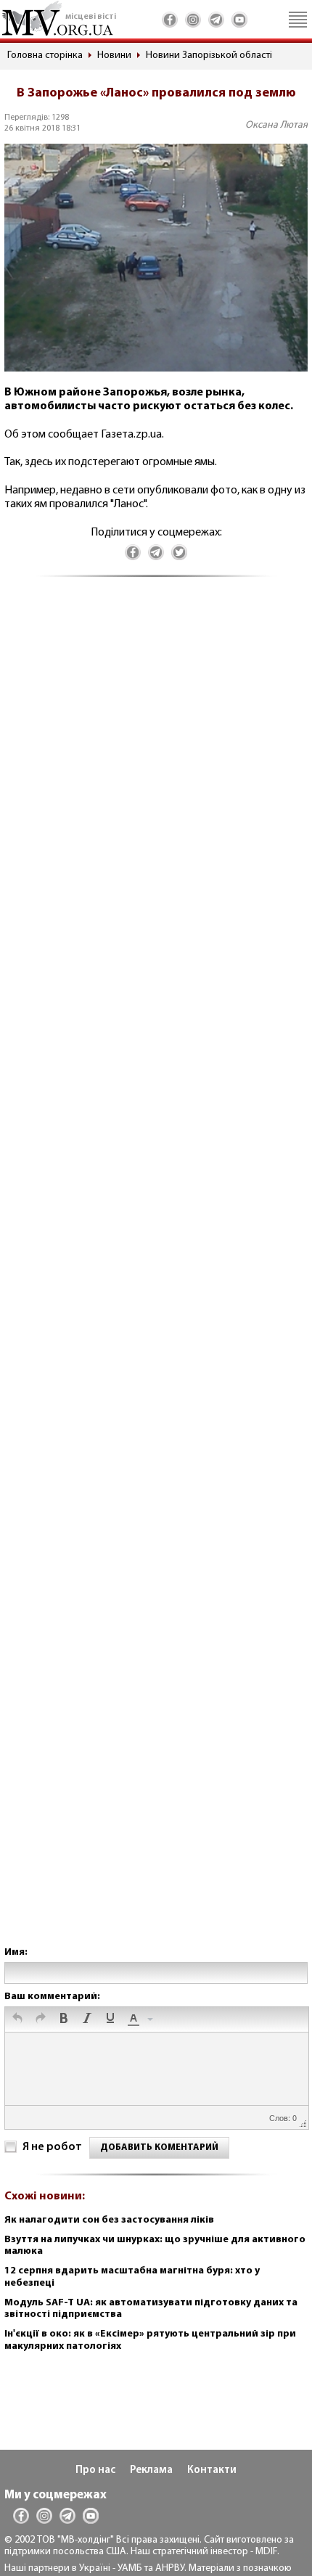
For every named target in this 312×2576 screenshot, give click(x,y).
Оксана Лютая (276, 125)
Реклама (151, 2470)
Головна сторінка (45, 56)
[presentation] (17, 2019)
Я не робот (52, 2147)
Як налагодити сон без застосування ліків (109, 2220)
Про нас (95, 2470)
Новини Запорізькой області (209, 56)
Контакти (212, 2470)
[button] (17, 2019)
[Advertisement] (156, 1276)
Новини (114, 56)
